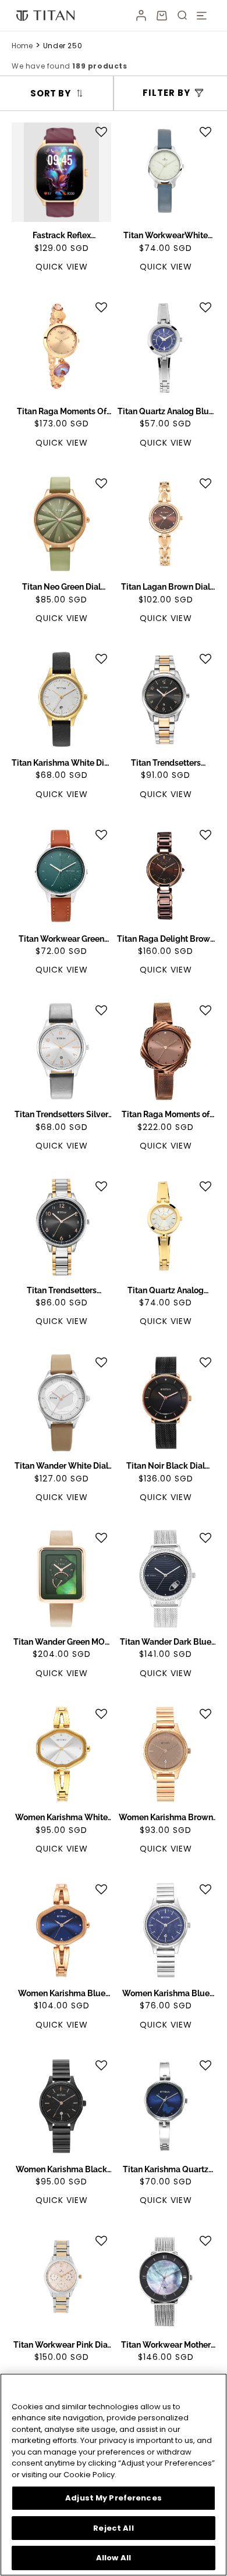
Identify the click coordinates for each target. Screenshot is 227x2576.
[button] (162, 16)
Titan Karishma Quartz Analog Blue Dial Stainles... (166, 2170)
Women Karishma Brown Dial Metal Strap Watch (166, 1818)
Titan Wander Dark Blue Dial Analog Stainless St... (166, 1642)
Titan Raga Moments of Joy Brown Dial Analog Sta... (166, 1115)
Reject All (113, 2528)
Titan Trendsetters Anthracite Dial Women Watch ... (166, 763)
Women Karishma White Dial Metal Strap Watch (61, 1818)
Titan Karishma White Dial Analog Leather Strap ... (61, 763)
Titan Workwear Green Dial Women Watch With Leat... (61, 939)
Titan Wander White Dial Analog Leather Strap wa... (62, 1466)
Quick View (62, 267)
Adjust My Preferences (114, 2498)
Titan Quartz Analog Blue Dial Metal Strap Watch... (166, 412)
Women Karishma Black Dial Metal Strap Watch (61, 2170)
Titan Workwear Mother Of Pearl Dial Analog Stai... (166, 2345)
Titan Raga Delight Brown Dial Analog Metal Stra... (166, 939)
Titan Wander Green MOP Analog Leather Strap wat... (62, 1642)
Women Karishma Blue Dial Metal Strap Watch (61, 1994)
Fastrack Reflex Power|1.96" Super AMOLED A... (62, 236)
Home (22, 46)
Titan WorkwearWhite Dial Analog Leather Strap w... (166, 236)
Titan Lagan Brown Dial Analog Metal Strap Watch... (166, 587)
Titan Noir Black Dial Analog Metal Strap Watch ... (166, 1466)
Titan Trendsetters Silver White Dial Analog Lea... (61, 1115)
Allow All (114, 2558)
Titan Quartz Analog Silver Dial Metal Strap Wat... (166, 1291)
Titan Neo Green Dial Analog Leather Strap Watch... (62, 587)
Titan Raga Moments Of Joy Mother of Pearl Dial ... (62, 412)
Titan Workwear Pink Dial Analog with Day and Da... (62, 2345)
